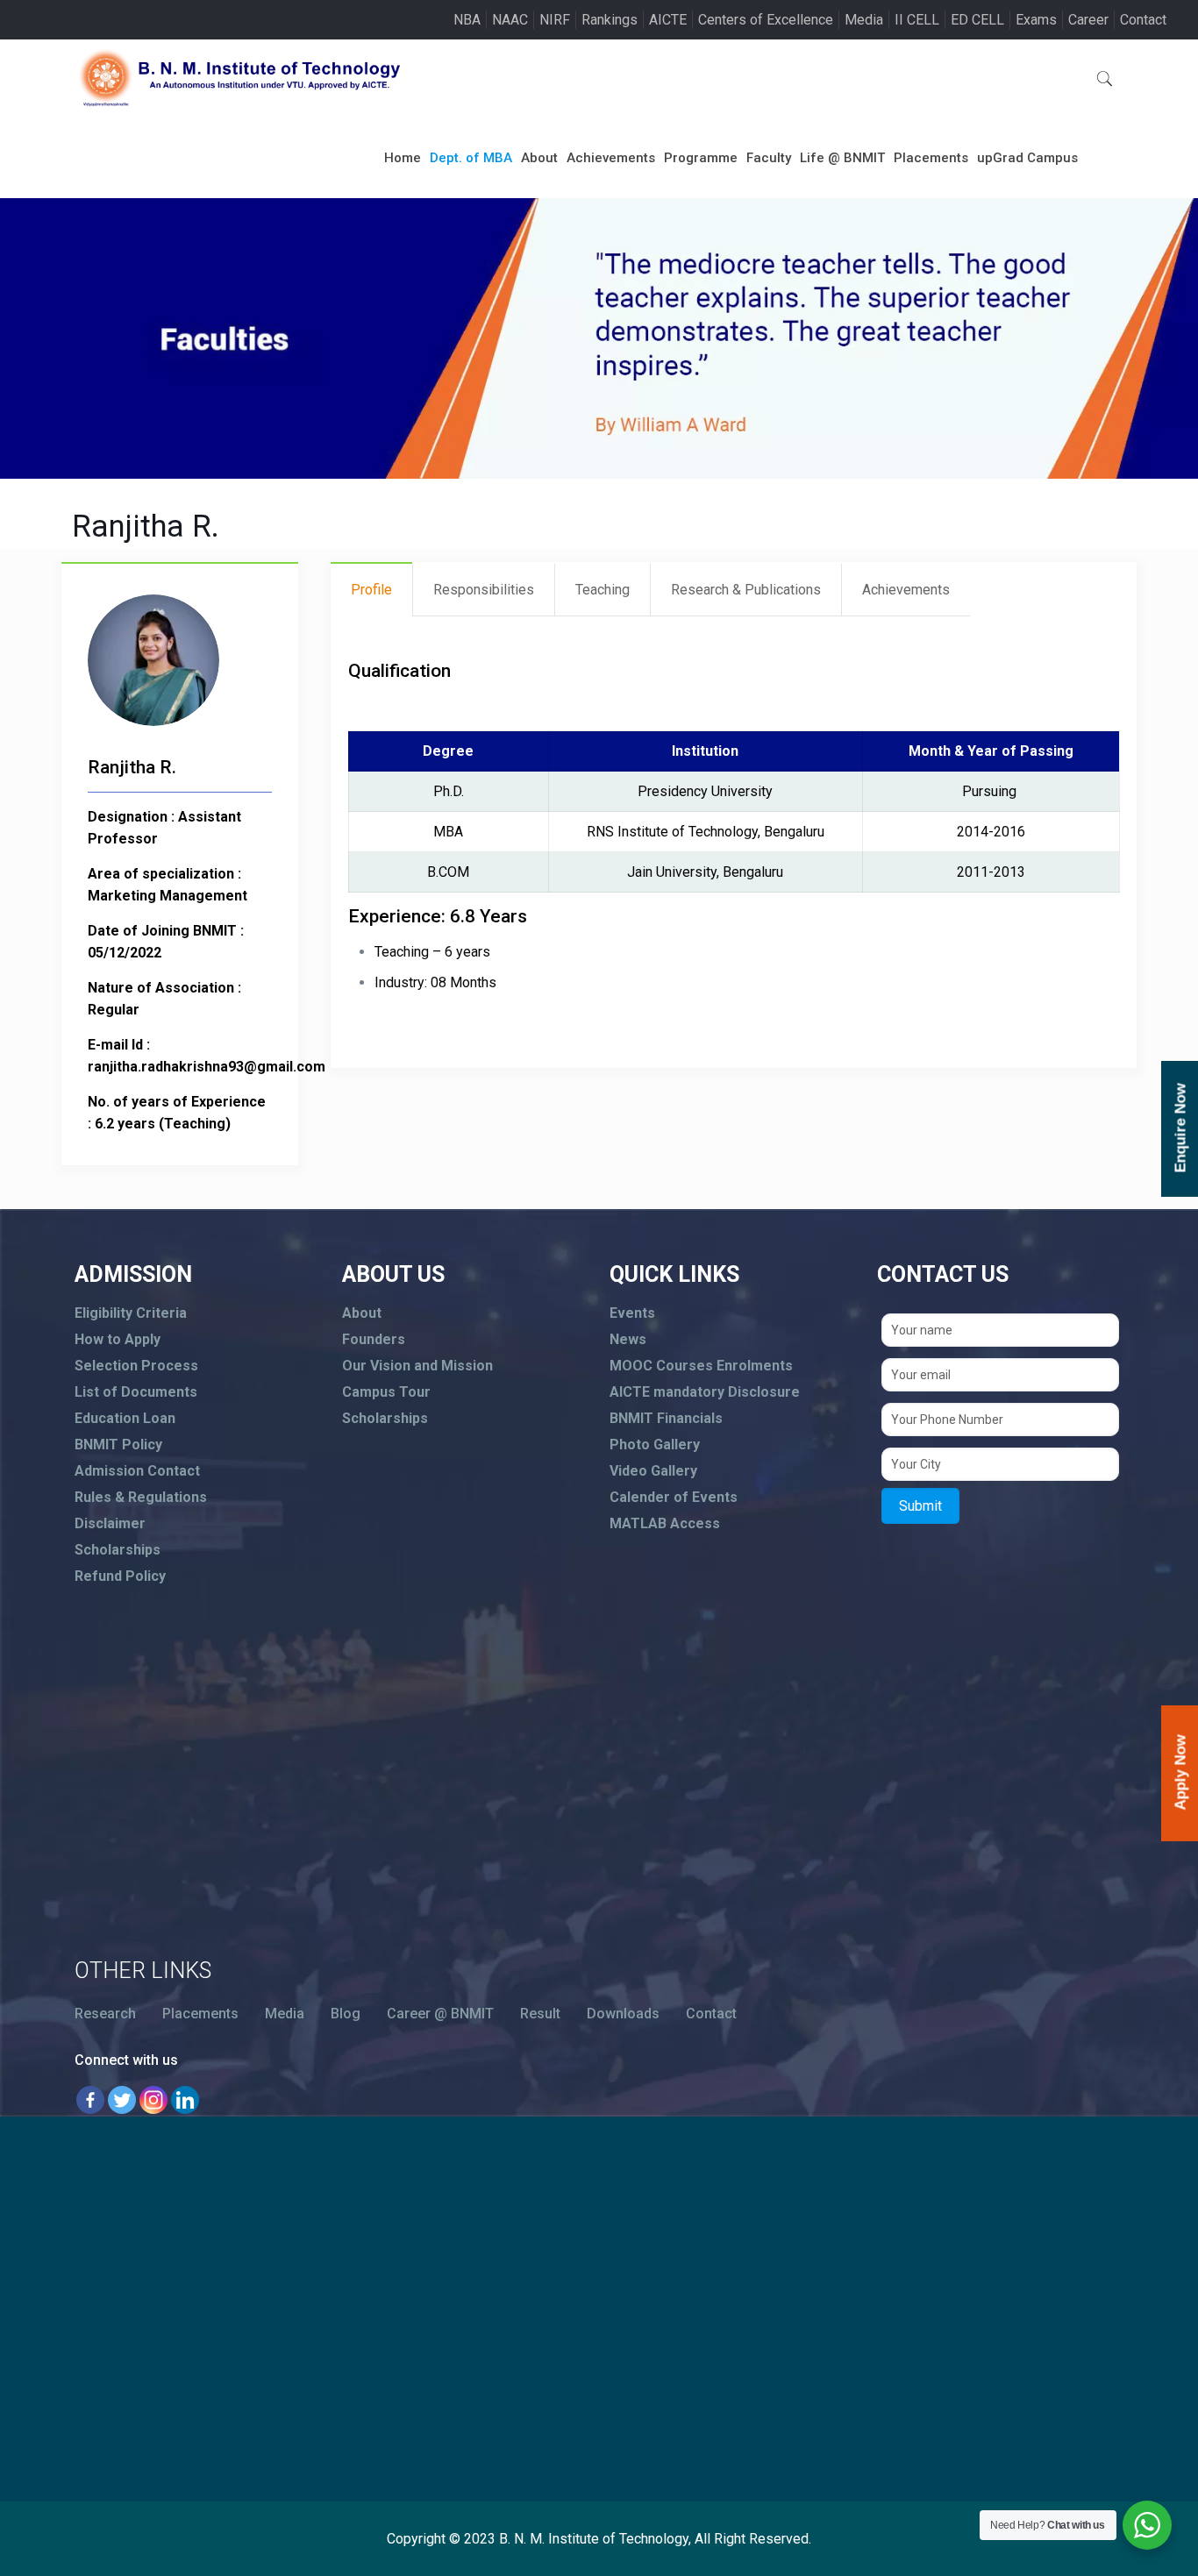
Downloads (623, 2014)
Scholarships (118, 1550)
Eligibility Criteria (131, 1313)
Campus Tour (386, 1392)
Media (864, 20)
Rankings (610, 20)
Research (105, 2014)
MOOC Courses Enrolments (701, 1366)
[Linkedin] (185, 2100)
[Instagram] (153, 2100)
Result (540, 2014)
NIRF (555, 20)
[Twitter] (122, 2100)
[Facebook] (90, 2100)
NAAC (510, 20)
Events (632, 1313)
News (628, 1339)
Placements (200, 2014)
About (362, 1313)
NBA (467, 20)
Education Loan (125, 1418)
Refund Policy (120, 1576)
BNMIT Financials (666, 1418)
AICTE (668, 20)
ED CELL (977, 20)
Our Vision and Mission (417, 1366)
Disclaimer (110, 1523)
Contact (1143, 20)
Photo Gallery (655, 1445)
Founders (374, 1339)
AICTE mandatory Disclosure (705, 1392)
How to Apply (118, 1339)
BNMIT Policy (118, 1445)
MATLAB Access (665, 1523)
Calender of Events (674, 1497)
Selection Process (136, 1366)
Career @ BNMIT (440, 2014)
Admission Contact (137, 1471)
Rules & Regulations (141, 1497)
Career (1088, 20)
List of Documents (136, 1392)
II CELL (917, 20)
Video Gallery (653, 1471)
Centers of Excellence (766, 20)
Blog (346, 2014)
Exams (1036, 20)
